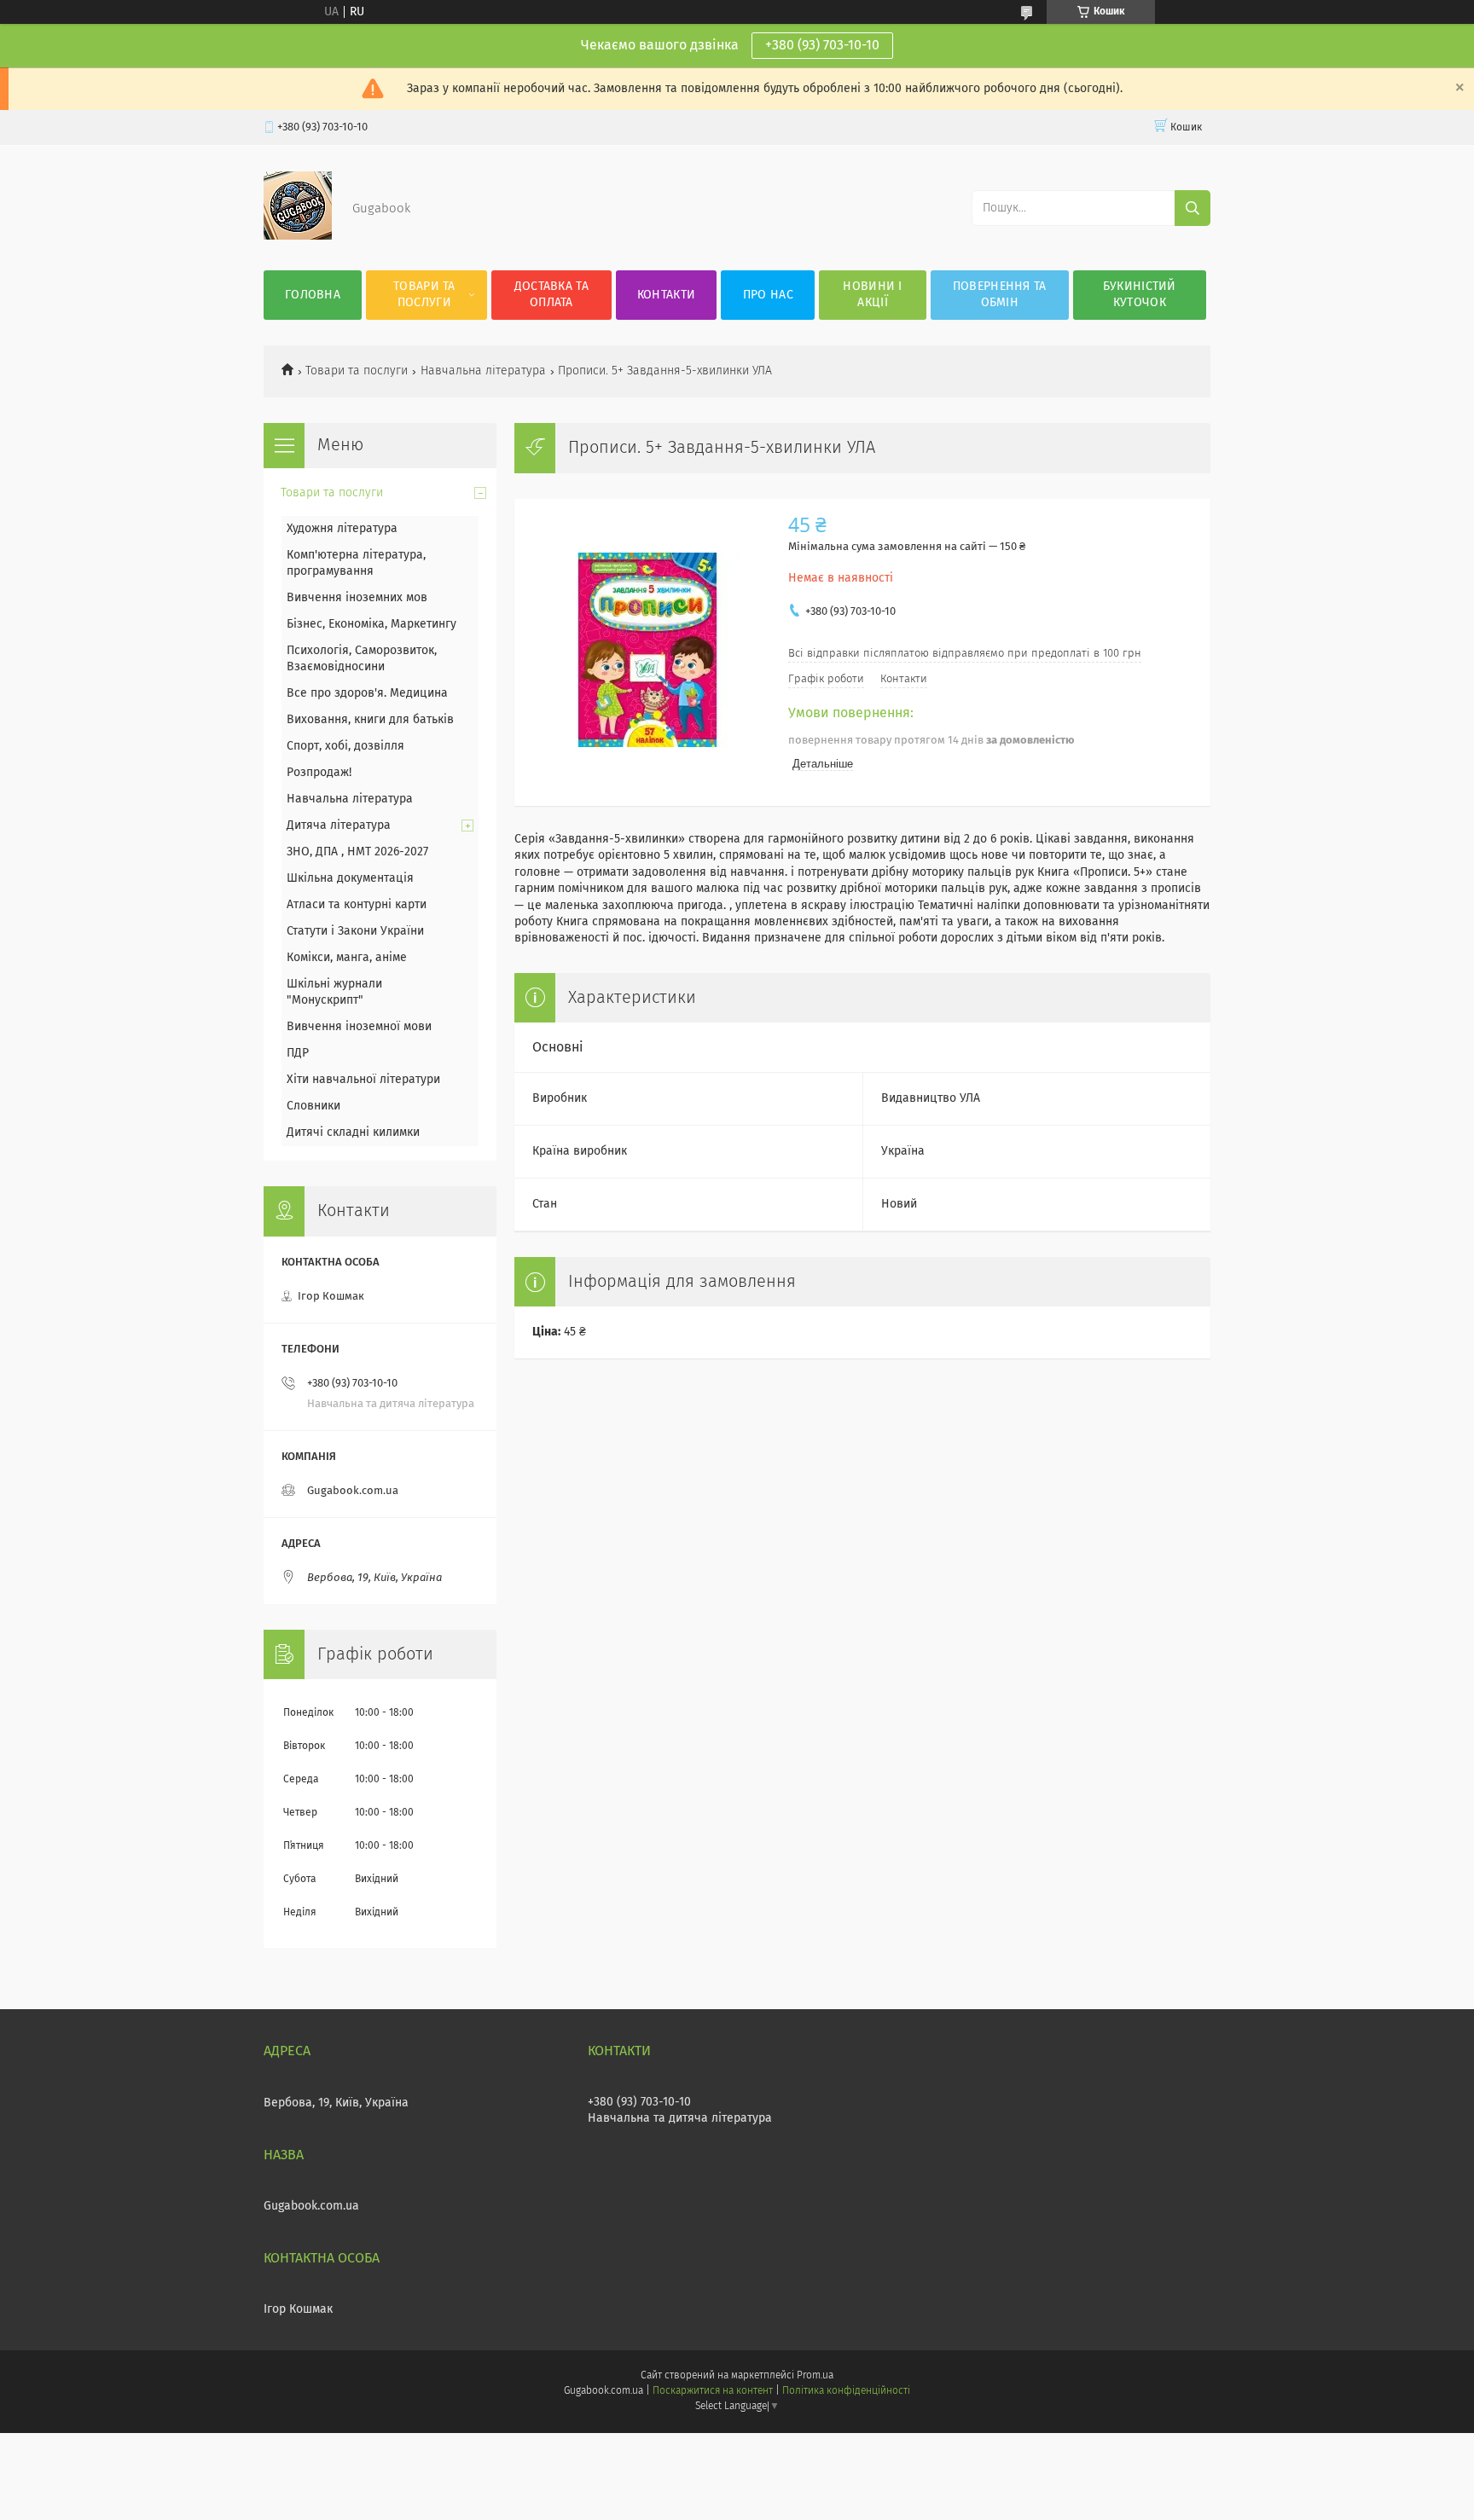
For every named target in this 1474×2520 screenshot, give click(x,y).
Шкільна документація (350, 878)
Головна (313, 295)
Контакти (666, 295)
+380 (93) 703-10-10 (822, 45)
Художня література (342, 529)
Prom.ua (815, 2376)
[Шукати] (1193, 208)
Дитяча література (339, 826)
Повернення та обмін (1000, 295)
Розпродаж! (319, 773)
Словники (313, 1106)
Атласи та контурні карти (357, 905)
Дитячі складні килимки (353, 1133)
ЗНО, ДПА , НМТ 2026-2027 (357, 852)
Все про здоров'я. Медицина (367, 693)
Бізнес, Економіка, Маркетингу (371, 624)
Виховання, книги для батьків (370, 720)
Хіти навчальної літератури (363, 1080)
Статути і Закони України (355, 931)
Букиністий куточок (1140, 295)
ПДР (298, 1053)
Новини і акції (872, 295)
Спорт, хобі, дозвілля (345, 746)
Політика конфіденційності (846, 2391)
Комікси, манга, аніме (347, 958)
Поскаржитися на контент (713, 2391)
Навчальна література (483, 371)
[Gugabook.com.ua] (298, 236)
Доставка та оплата (551, 295)
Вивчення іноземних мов (357, 598)
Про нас (768, 295)
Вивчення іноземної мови (359, 1027)
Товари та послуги (424, 295)
